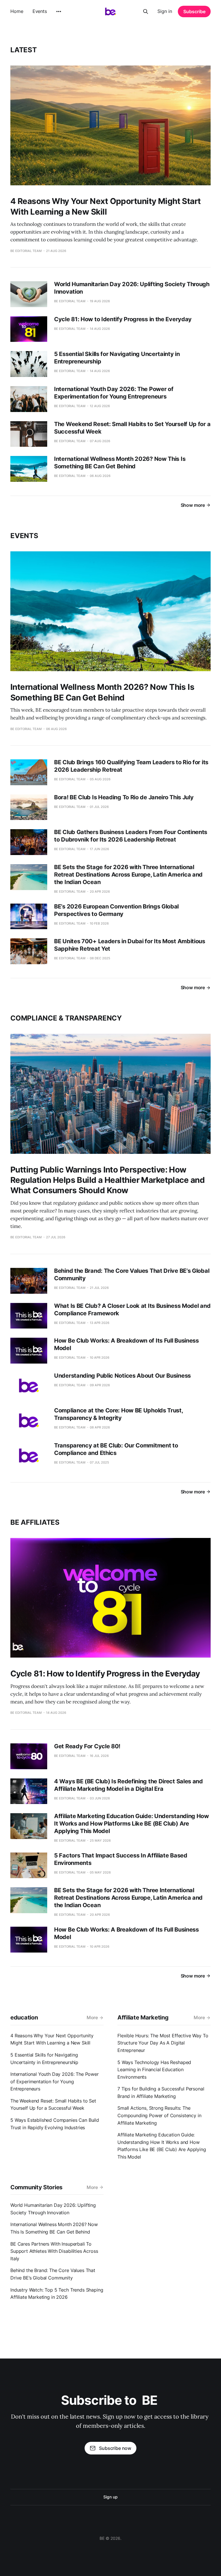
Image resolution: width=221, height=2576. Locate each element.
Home (17, 11)
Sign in (165, 11)
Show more (193, 505)
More (92, 2017)
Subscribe (194, 11)
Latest (24, 50)
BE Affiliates (35, 1522)
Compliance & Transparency (66, 1018)
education (24, 2017)
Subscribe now (115, 2448)
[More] (59, 11)
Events (40, 11)
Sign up (110, 2497)
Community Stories (36, 2187)
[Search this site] (146, 11)
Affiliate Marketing (143, 2017)
